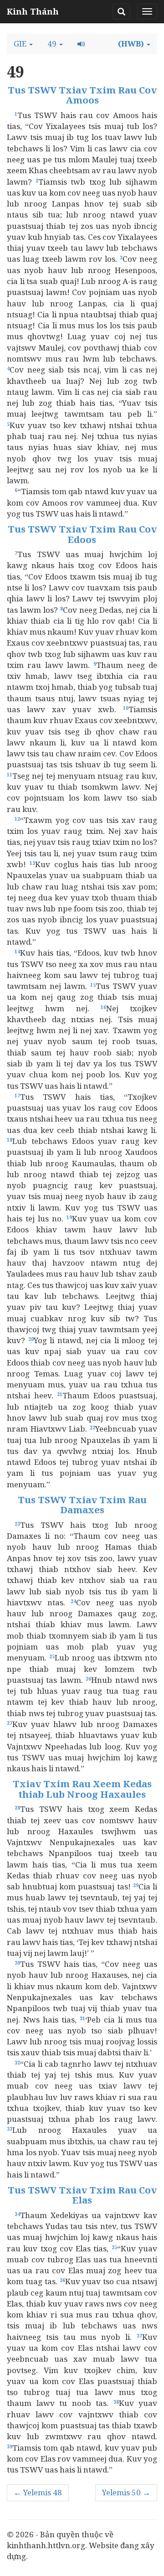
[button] (23, 44)
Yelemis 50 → (126, 2492)
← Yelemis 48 (38, 2492)
